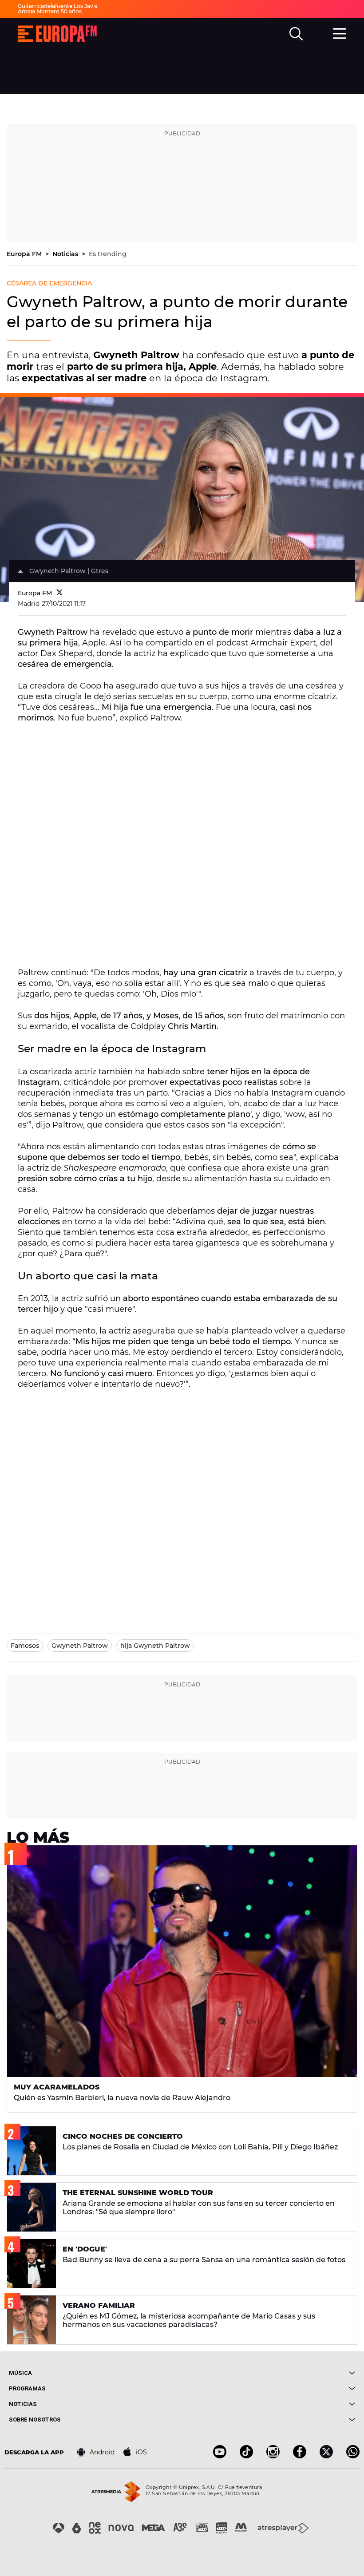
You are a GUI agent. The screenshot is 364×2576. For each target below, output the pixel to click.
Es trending (108, 254)
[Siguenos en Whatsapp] (353, 2456)
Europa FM (25, 254)
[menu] (340, 32)
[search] (296, 34)
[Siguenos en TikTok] (246, 2456)
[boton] (269, 2373)
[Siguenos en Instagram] (273, 2456)
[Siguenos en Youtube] (220, 2456)
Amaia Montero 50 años (50, 11)
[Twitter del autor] (60, 593)
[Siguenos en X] (326, 2456)
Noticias (66, 254)
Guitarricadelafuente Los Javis (57, 6)
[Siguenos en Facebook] (300, 2456)
